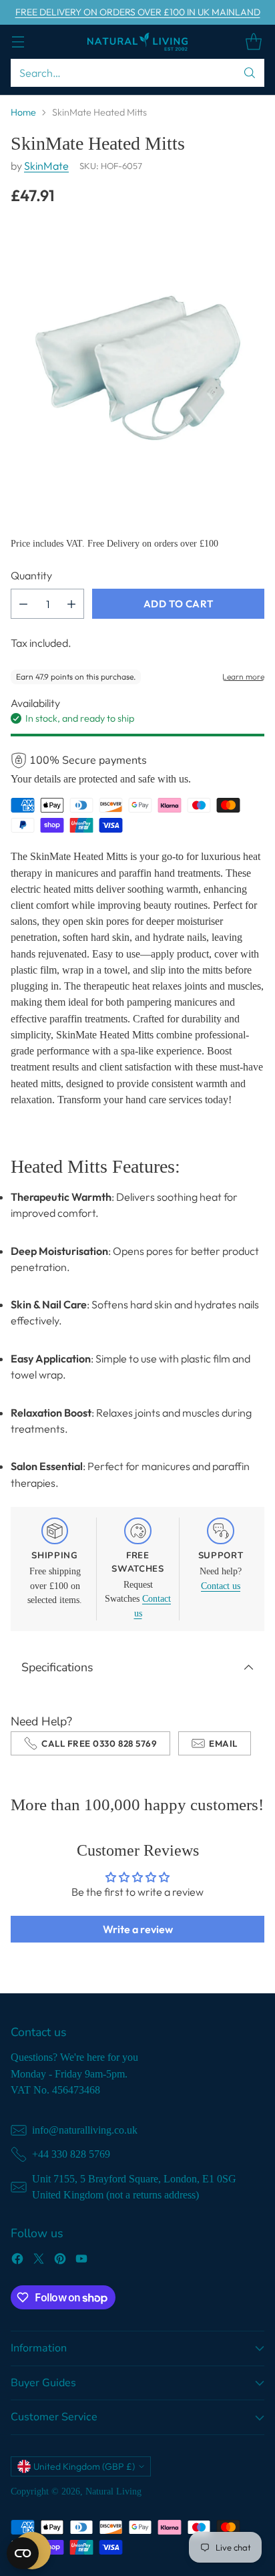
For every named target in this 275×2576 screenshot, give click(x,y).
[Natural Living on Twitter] (39, 2261)
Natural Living (113, 2491)
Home (23, 112)
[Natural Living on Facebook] (17, 2261)
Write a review (138, 1929)
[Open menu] (18, 42)
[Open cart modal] (253, 42)
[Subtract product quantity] (23, 604)
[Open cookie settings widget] (23, 2553)
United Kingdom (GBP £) (84, 2466)
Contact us (221, 1586)
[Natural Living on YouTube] (81, 2261)
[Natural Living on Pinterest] (60, 2261)
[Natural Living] (137, 42)
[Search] (250, 73)
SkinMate (46, 166)
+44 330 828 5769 (71, 2154)
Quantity (31, 575)
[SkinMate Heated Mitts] (137, 362)
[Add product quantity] (71, 604)
